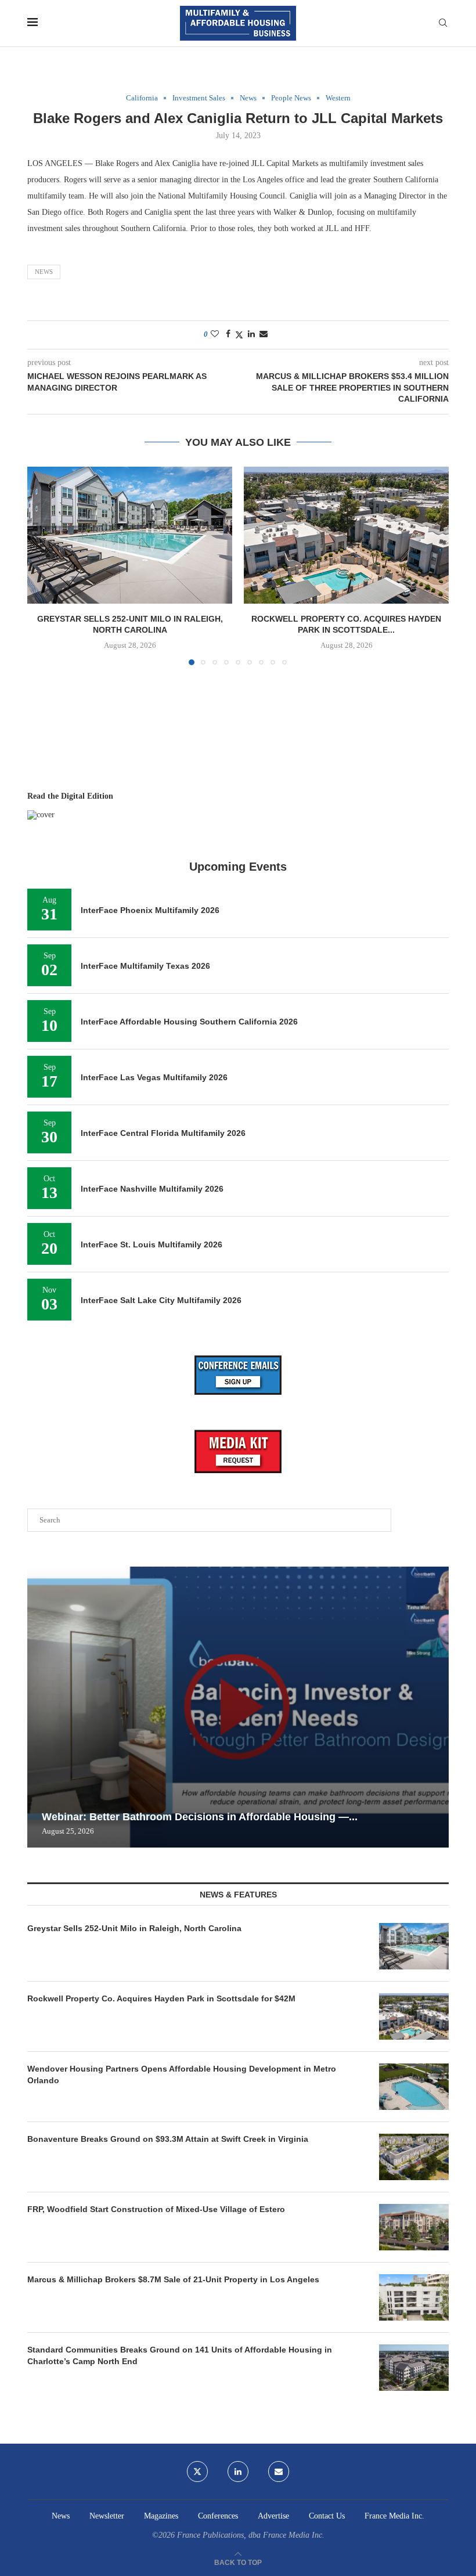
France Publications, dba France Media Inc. (251, 2535)
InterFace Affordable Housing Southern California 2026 (189, 1022)
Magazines (161, 2516)
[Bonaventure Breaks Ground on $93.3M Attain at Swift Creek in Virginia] (414, 2157)
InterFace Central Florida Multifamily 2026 (163, 1133)
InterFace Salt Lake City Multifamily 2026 (161, 1300)
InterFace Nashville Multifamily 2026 (152, 1189)
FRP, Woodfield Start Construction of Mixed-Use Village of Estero (156, 2209)
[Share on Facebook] (228, 334)
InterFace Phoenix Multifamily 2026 (150, 910)
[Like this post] (215, 334)
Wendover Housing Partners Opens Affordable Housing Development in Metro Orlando (182, 2074)
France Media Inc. (394, 2516)
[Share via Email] (264, 334)
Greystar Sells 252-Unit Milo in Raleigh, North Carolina (134, 1928)
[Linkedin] (238, 2472)
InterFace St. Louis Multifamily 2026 (152, 1244)
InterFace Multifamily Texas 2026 (145, 966)
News (44, 272)
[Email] (279, 2472)
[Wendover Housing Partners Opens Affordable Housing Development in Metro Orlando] (414, 2087)
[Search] (443, 23)
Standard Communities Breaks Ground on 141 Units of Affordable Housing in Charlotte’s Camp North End (180, 2355)
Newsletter (107, 2516)
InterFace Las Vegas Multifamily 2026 (154, 1077)
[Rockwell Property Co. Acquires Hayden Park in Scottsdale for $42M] (346, 535)
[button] (43, 565)
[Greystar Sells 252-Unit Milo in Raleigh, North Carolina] (130, 535)
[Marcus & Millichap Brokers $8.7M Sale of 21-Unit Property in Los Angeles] (414, 2297)
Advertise (273, 2516)
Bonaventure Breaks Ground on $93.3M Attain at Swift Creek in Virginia (168, 2139)
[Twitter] (197, 2472)
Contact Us (327, 2516)
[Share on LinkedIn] (251, 334)
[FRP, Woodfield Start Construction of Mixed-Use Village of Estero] (414, 2227)
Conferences (218, 2516)
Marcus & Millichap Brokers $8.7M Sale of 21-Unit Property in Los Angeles (173, 2279)
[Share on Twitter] (239, 335)
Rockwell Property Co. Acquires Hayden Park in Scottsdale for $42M (161, 1998)
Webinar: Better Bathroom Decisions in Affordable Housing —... (200, 1817)
